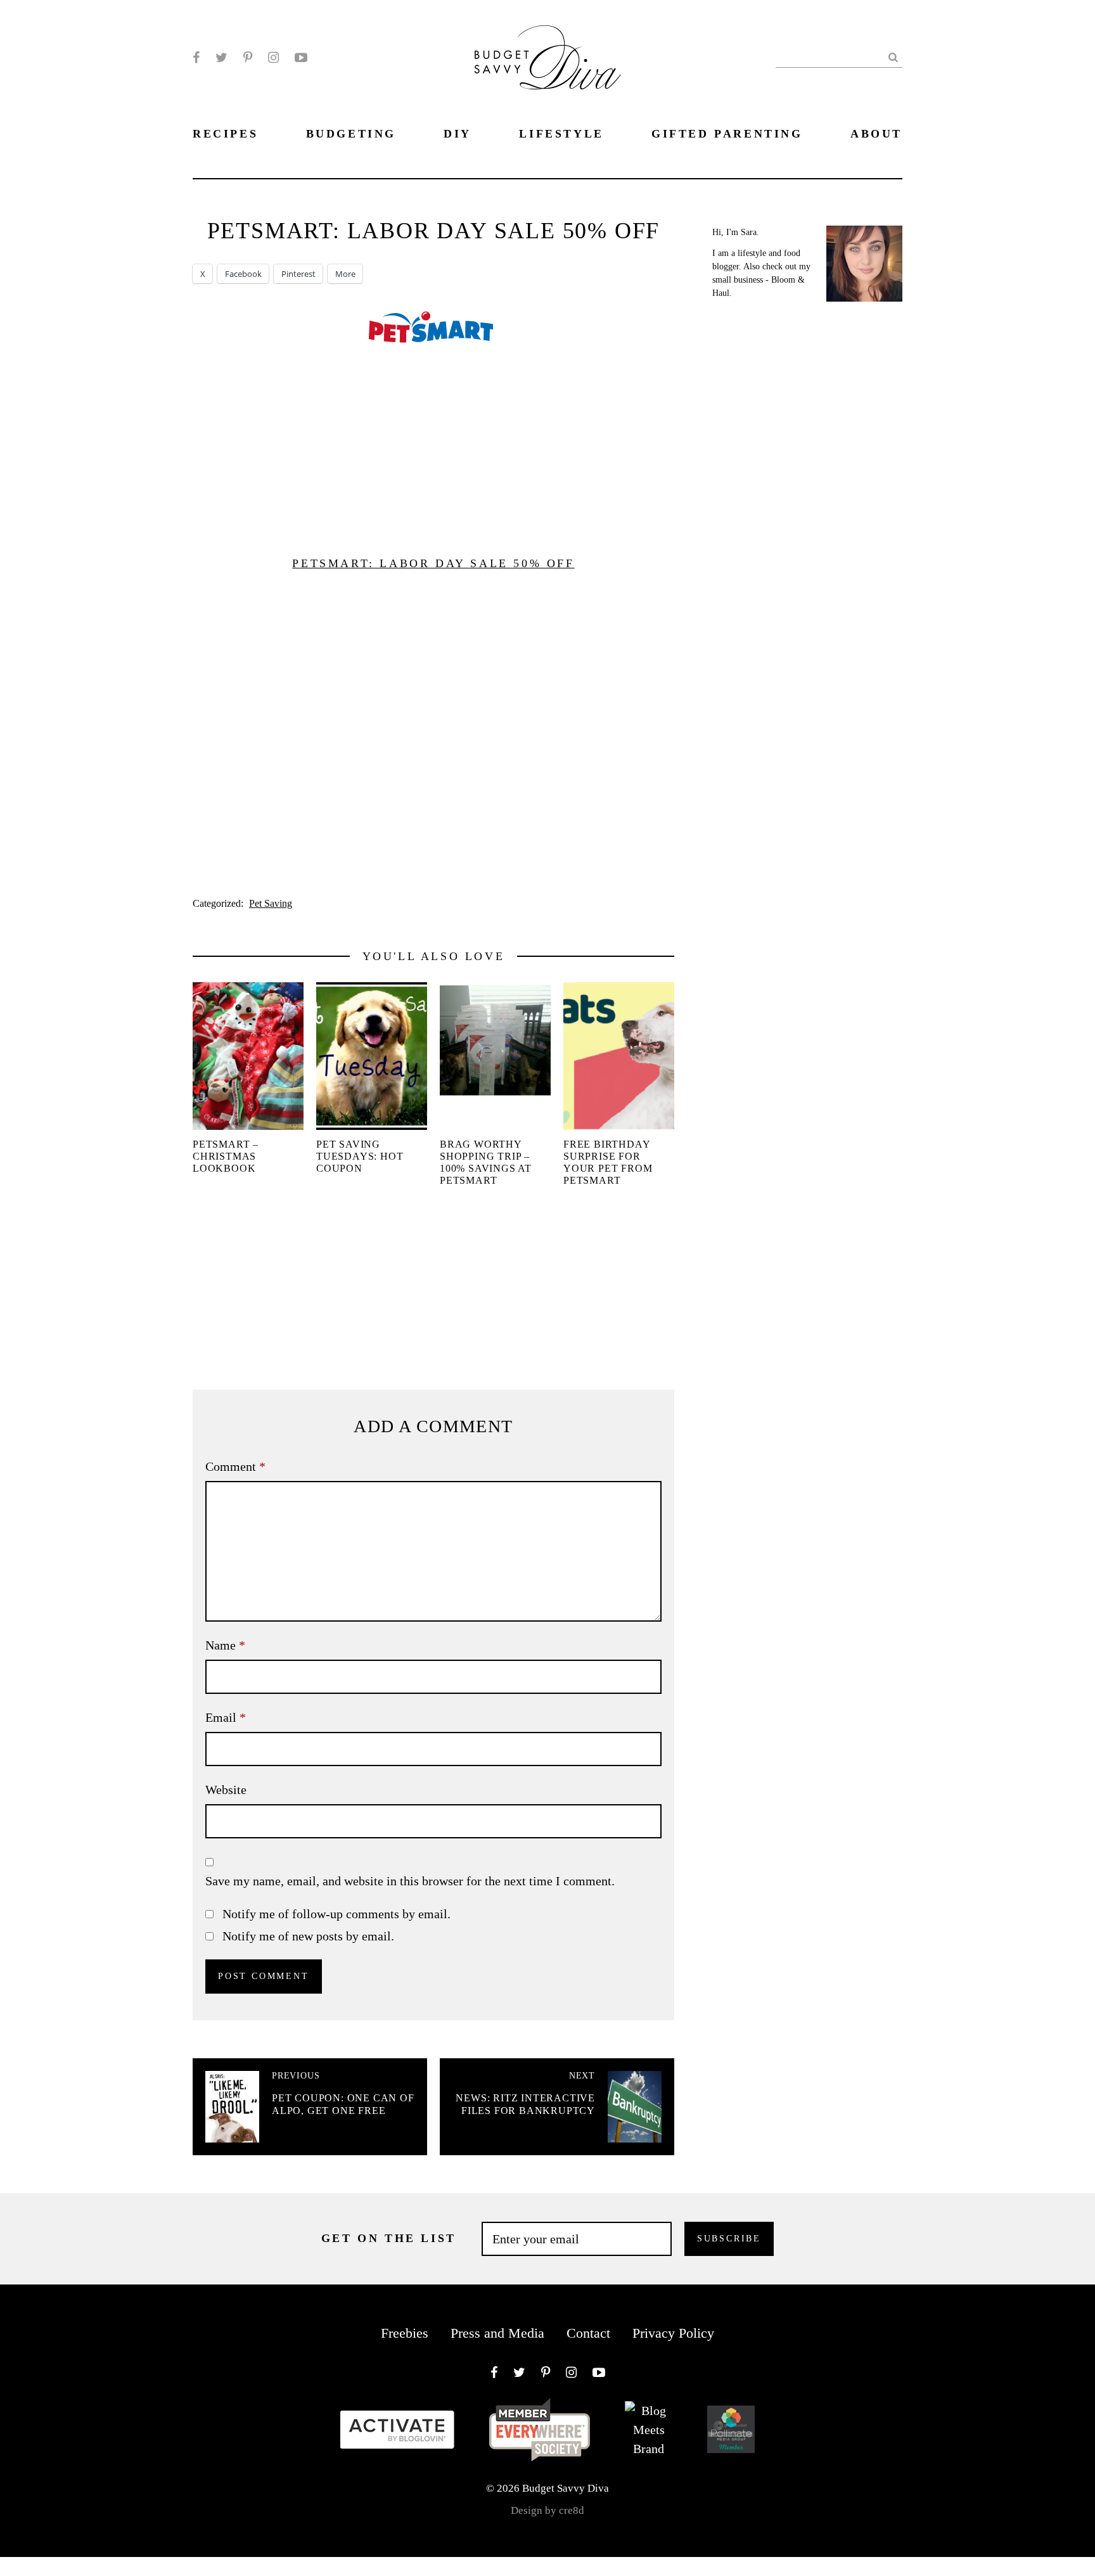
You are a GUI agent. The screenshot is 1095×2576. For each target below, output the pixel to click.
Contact (588, 2333)
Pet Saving (271, 903)
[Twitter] (221, 58)
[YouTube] (301, 58)
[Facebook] (196, 58)
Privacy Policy (673, 2333)
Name (225, 1645)
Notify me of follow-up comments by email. (336, 1914)
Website (226, 1790)
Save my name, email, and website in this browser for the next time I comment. (410, 1881)
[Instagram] (273, 58)
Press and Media (497, 2333)
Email (226, 1717)
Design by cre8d (547, 2510)
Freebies (405, 2333)
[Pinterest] (248, 58)
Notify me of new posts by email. (308, 1936)
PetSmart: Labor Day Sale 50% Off (433, 563)
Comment (235, 1466)
